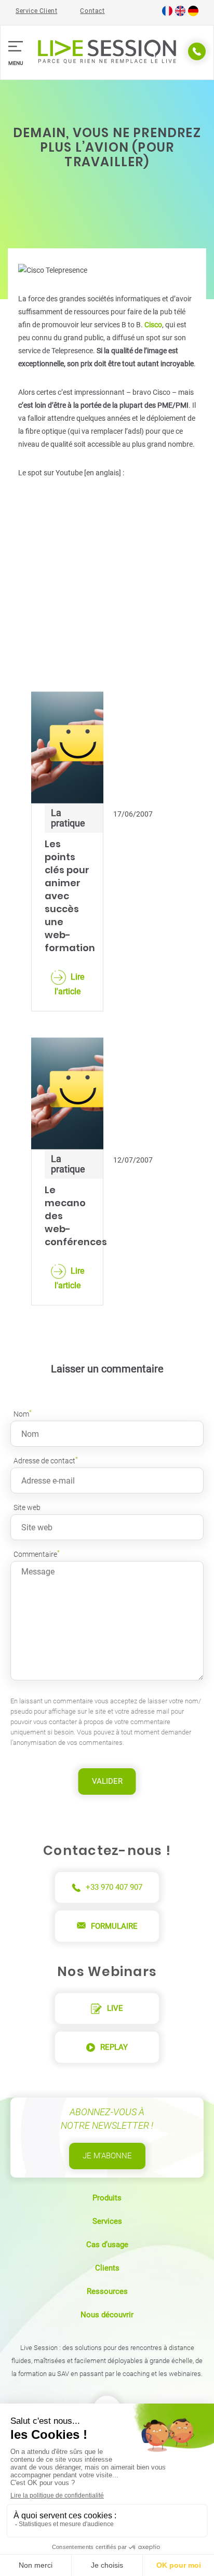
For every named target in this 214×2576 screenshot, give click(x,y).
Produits (107, 2198)
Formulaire (114, 1926)
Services (107, 2221)
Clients (107, 2268)
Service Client (36, 11)
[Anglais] (180, 14)
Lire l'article (69, 984)
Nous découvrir (107, 2315)
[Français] (167, 14)
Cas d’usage (107, 2245)
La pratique (68, 818)
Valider (107, 1781)
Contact (92, 11)
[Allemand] (193, 14)
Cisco (153, 325)
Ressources (107, 2291)
